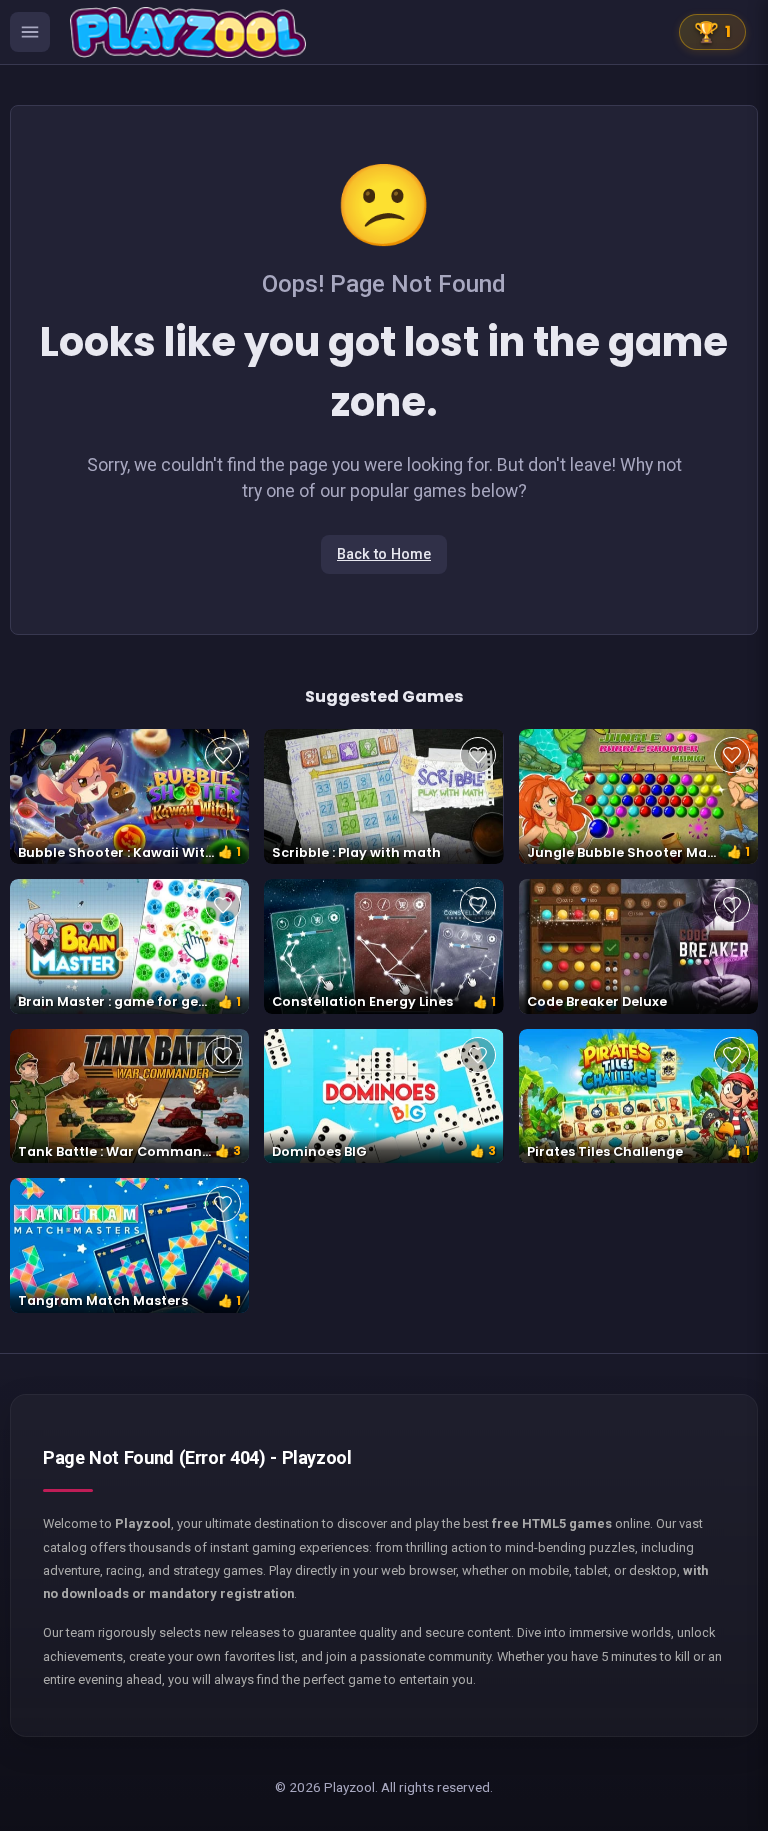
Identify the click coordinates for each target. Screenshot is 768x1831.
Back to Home (384, 554)
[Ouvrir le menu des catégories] (30, 32)
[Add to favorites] (223, 755)
